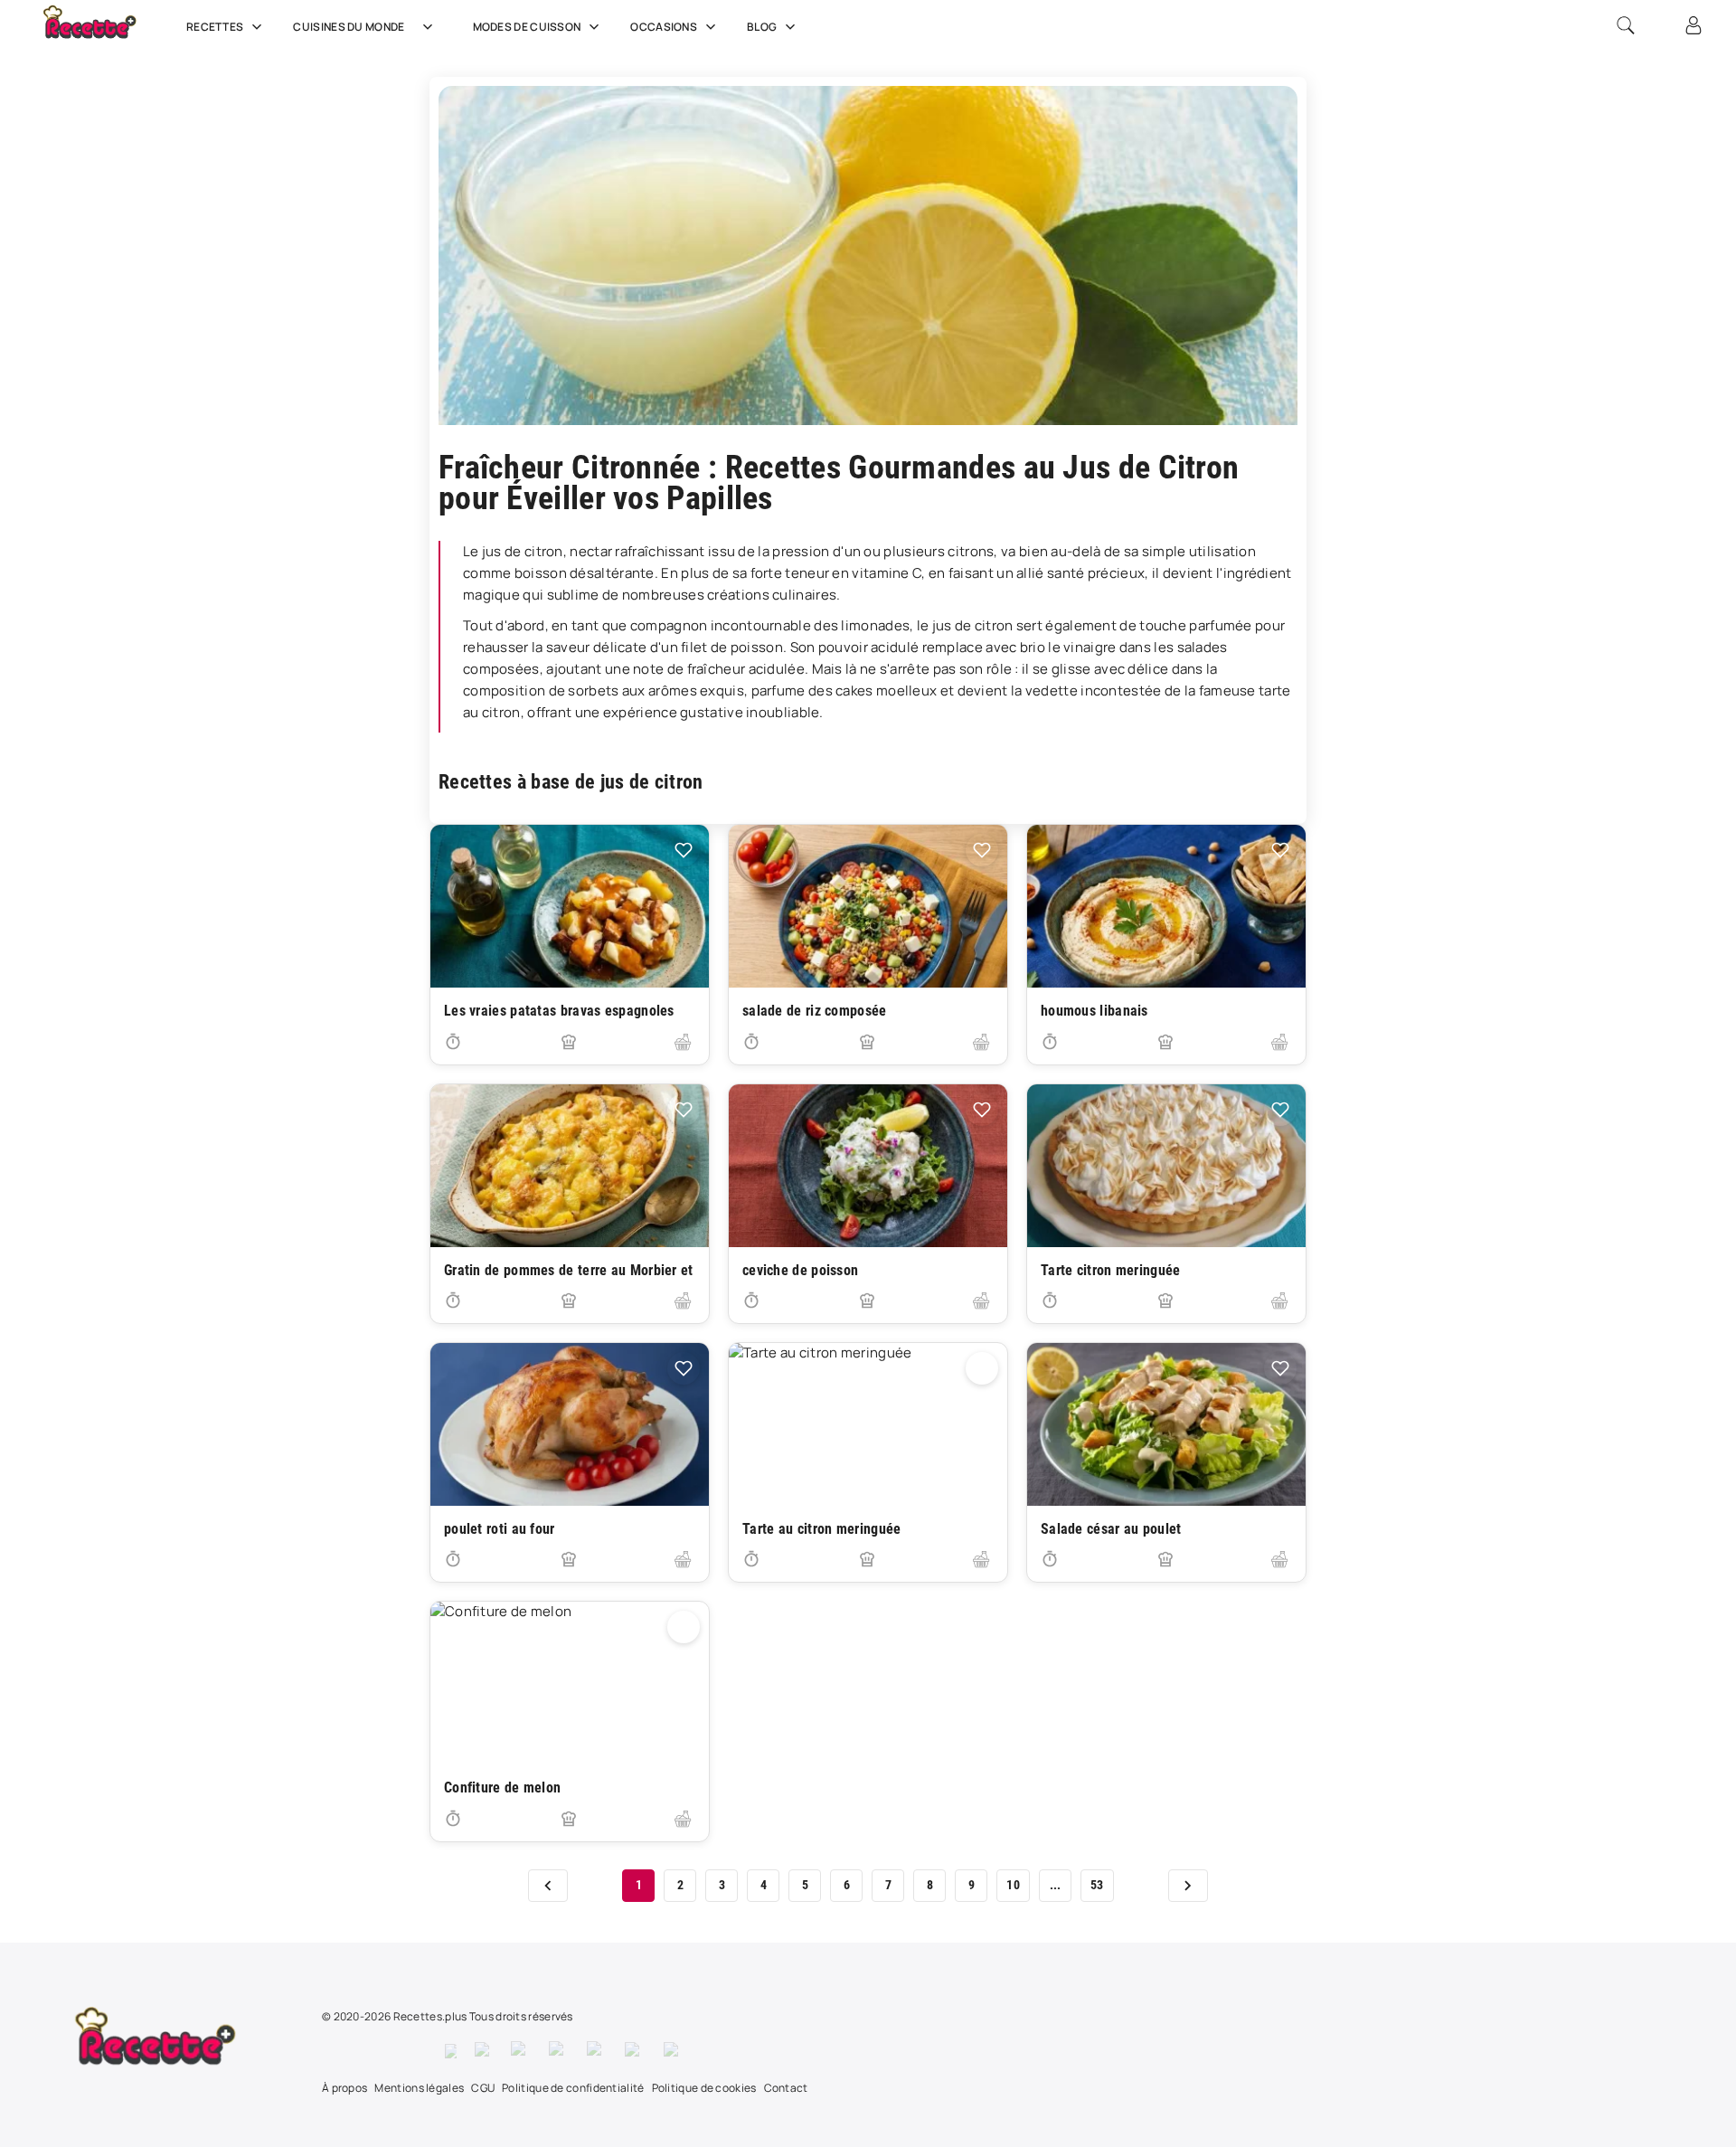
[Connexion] (1694, 25)
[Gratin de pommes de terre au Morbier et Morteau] (570, 1166)
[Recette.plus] (102, 32)
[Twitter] (484, 2051)
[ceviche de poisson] (868, 1166)
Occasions (664, 27)
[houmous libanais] (1166, 906)
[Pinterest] (559, 2051)
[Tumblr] (597, 2051)
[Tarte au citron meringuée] (868, 1424)
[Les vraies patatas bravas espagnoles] (570, 906)
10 (1013, 1885)
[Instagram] (521, 2051)
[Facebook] (451, 2051)
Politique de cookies (704, 2088)
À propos (344, 2088)
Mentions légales (419, 2088)
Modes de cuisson (527, 27)
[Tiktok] (674, 2051)
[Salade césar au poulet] (1166, 1424)
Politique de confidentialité (573, 2088)
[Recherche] (1626, 25)
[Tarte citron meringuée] (1166, 1166)
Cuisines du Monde (349, 27)
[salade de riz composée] (868, 906)
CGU (483, 2088)
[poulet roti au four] (570, 1424)
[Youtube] (635, 2051)
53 (1097, 1885)
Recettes (215, 27)
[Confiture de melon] (570, 1683)
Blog (762, 27)
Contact (786, 2088)
